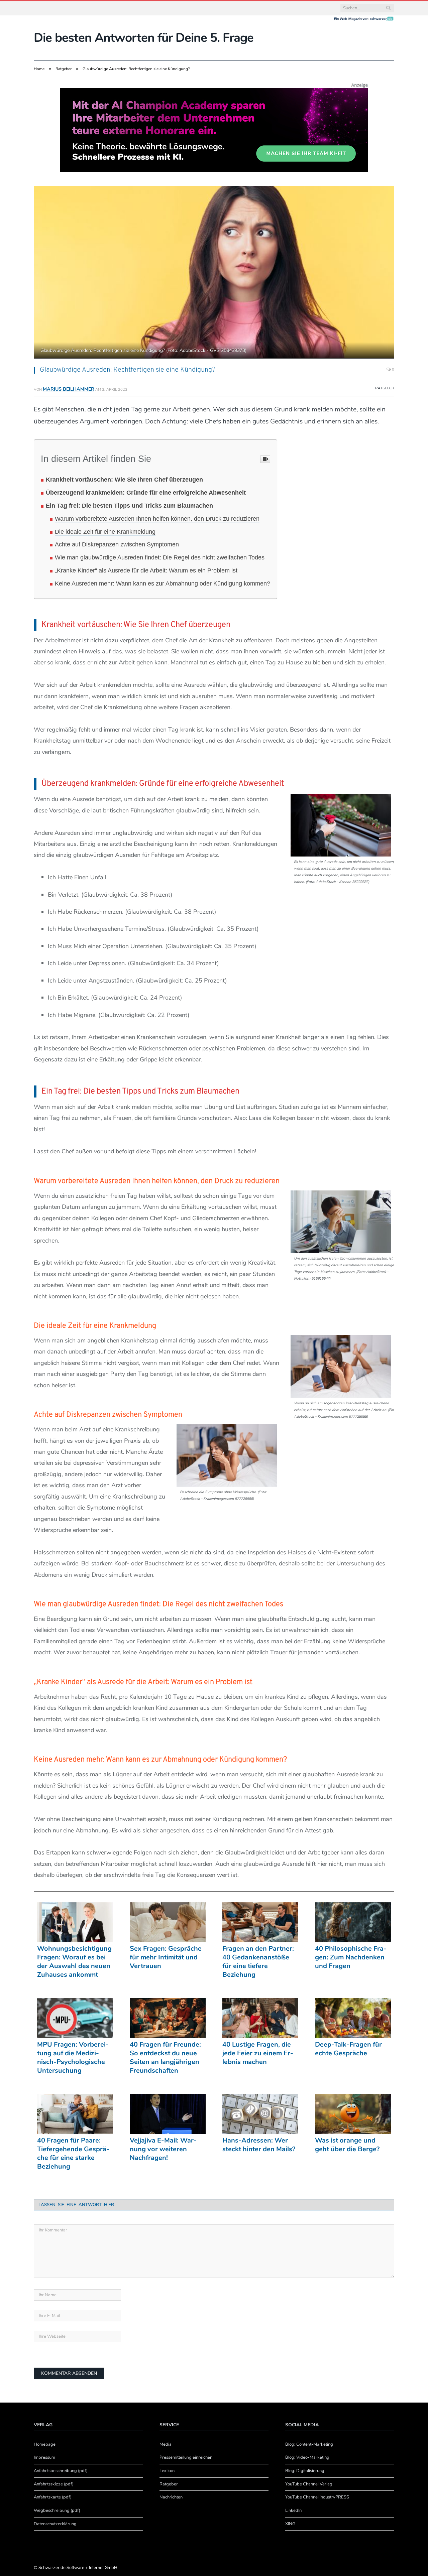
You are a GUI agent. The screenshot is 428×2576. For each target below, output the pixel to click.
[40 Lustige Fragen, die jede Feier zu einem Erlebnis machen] (260, 2018)
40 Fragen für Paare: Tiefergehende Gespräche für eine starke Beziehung (73, 2154)
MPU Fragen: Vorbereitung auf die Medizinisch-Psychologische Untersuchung (73, 2058)
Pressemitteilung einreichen (186, 2457)
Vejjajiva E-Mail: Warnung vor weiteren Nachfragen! (163, 2149)
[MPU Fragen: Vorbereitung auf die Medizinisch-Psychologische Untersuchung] (75, 2018)
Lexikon (167, 2471)
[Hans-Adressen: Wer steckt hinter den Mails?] (260, 2114)
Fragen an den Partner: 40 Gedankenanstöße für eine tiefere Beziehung (258, 1962)
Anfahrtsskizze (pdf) (54, 2484)
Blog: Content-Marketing (309, 2444)
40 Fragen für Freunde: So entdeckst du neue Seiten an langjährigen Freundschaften (165, 2058)
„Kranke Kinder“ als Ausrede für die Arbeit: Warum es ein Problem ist (146, 570)
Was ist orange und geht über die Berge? (347, 2145)
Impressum (44, 2457)
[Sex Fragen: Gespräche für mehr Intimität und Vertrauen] (168, 1922)
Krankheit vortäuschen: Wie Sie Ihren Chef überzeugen (124, 480)
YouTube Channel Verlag (309, 2484)
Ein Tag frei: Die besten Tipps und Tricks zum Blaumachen (129, 506)
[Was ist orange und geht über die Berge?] (353, 2114)
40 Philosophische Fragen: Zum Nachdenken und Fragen (351, 1957)
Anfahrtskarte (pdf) (53, 2497)
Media (166, 2444)
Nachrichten (171, 2497)
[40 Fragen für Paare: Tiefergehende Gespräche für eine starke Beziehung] (75, 2114)
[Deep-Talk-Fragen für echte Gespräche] (353, 2018)
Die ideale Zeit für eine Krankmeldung (105, 532)
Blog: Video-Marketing (307, 2457)
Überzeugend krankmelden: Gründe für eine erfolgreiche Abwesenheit (146, 493)
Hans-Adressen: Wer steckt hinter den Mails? (259, 2145)
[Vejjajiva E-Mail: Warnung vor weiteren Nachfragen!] (168, 2114)
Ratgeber (385, 388)
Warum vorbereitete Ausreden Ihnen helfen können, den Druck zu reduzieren (157, 519)
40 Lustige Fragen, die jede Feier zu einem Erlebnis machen (258, 2053)
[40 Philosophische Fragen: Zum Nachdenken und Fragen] (353, 1922)
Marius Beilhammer (69, 389)
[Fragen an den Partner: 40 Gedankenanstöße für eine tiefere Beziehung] (260, 1922)
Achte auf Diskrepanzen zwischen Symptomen (117, 544)
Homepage (45, 2444)
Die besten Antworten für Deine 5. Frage (144, 38)
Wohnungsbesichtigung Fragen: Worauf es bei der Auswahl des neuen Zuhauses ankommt (74, 1962)
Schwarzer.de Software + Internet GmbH (78, 2568)
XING (290, 2524)
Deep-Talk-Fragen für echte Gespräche (348, 2049)
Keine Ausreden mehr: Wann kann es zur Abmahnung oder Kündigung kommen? (163, 584)
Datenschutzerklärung (55, 2524)
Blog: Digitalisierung (305, 2471)
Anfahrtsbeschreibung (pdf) (61, 2471)
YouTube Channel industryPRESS (317, 2497)
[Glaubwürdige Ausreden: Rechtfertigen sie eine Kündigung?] (214, 273)
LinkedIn (293, 2510)
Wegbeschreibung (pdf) (57, 2510)
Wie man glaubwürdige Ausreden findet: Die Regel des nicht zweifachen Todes (160, 557)
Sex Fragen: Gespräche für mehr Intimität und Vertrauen (166, 1957)
